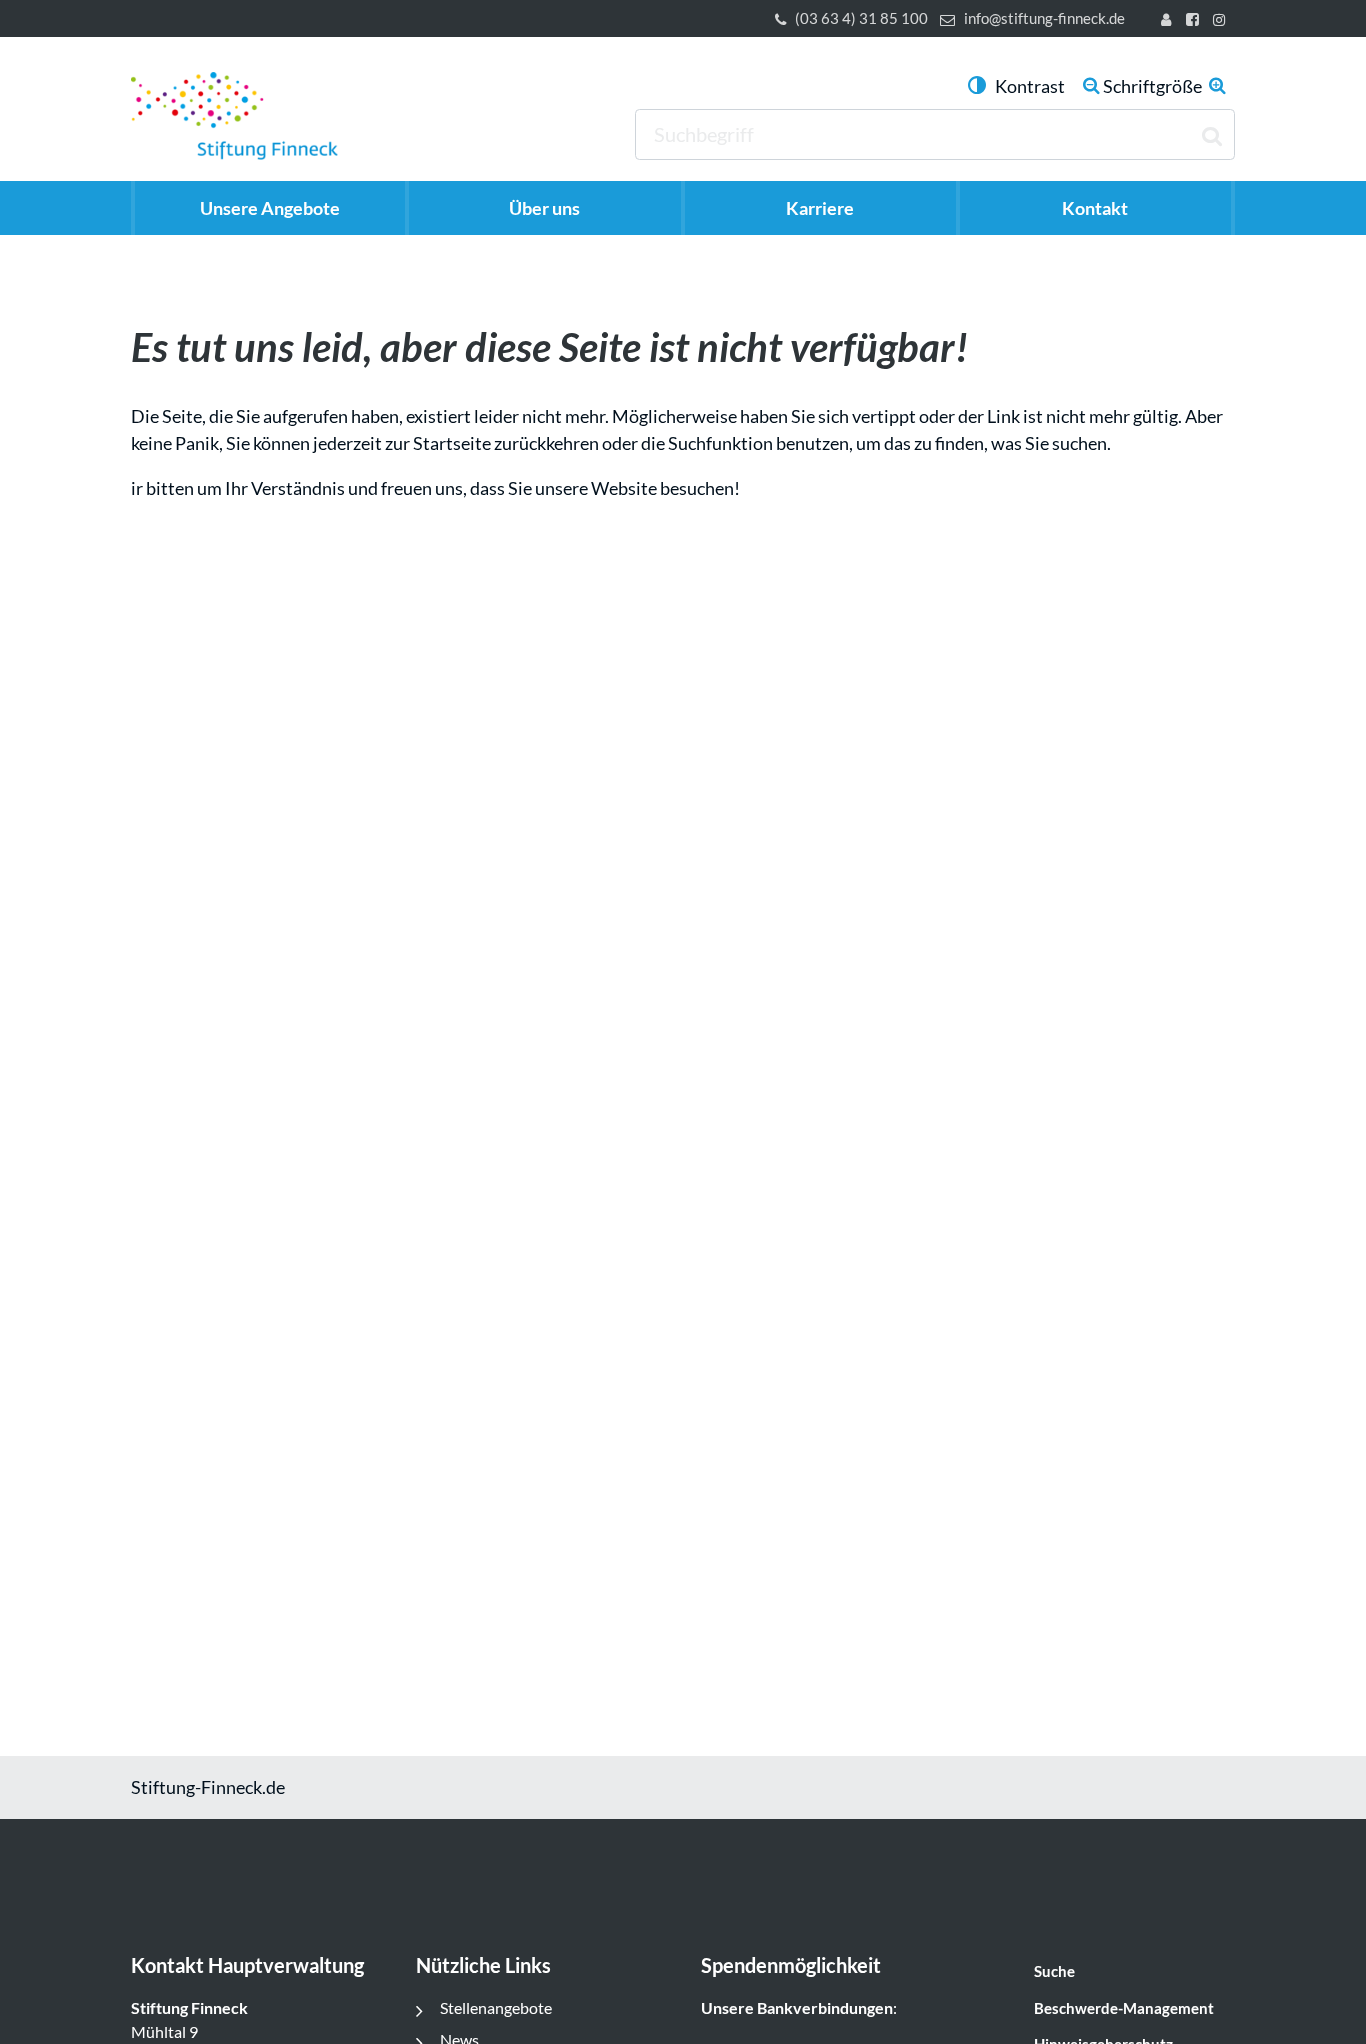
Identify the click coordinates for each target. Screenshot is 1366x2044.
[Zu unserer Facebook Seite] (1195, 21)
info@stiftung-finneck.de (1044, 18)
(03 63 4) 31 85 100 (861, 18)
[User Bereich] (1170, 21)
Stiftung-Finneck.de (208, 1787)
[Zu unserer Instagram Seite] (1222, 21)
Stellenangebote (496, 2007)
